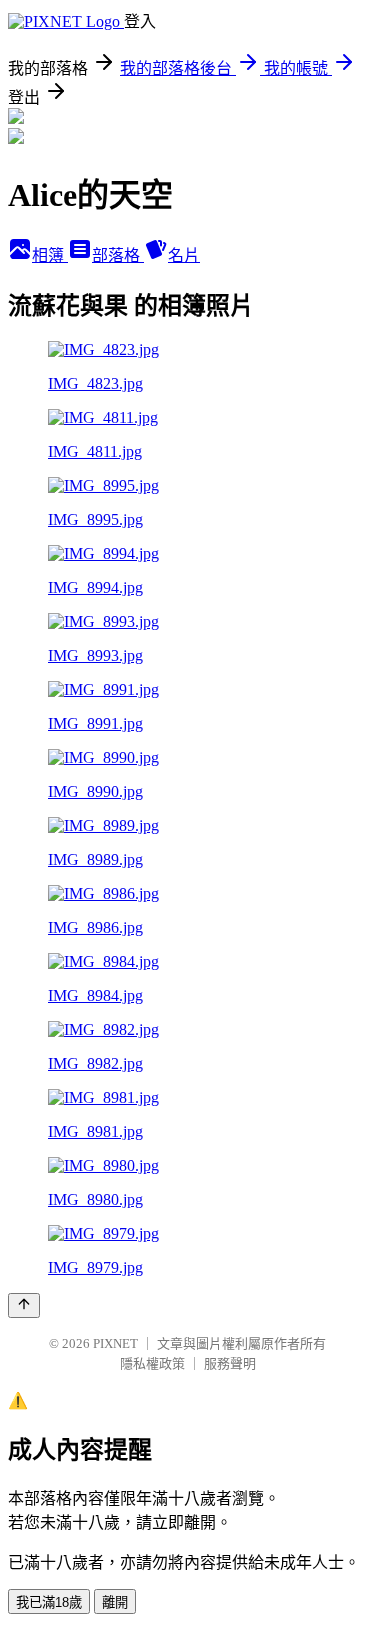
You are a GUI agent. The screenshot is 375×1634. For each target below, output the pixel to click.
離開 (115, 1602)
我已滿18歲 (49, 1602)
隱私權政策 (152, 1363)
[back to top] (24, 1305)
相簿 (50, 255)
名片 (184, 255)
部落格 (118, 255)
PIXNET (115, 1343)
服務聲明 (230, 1363)
